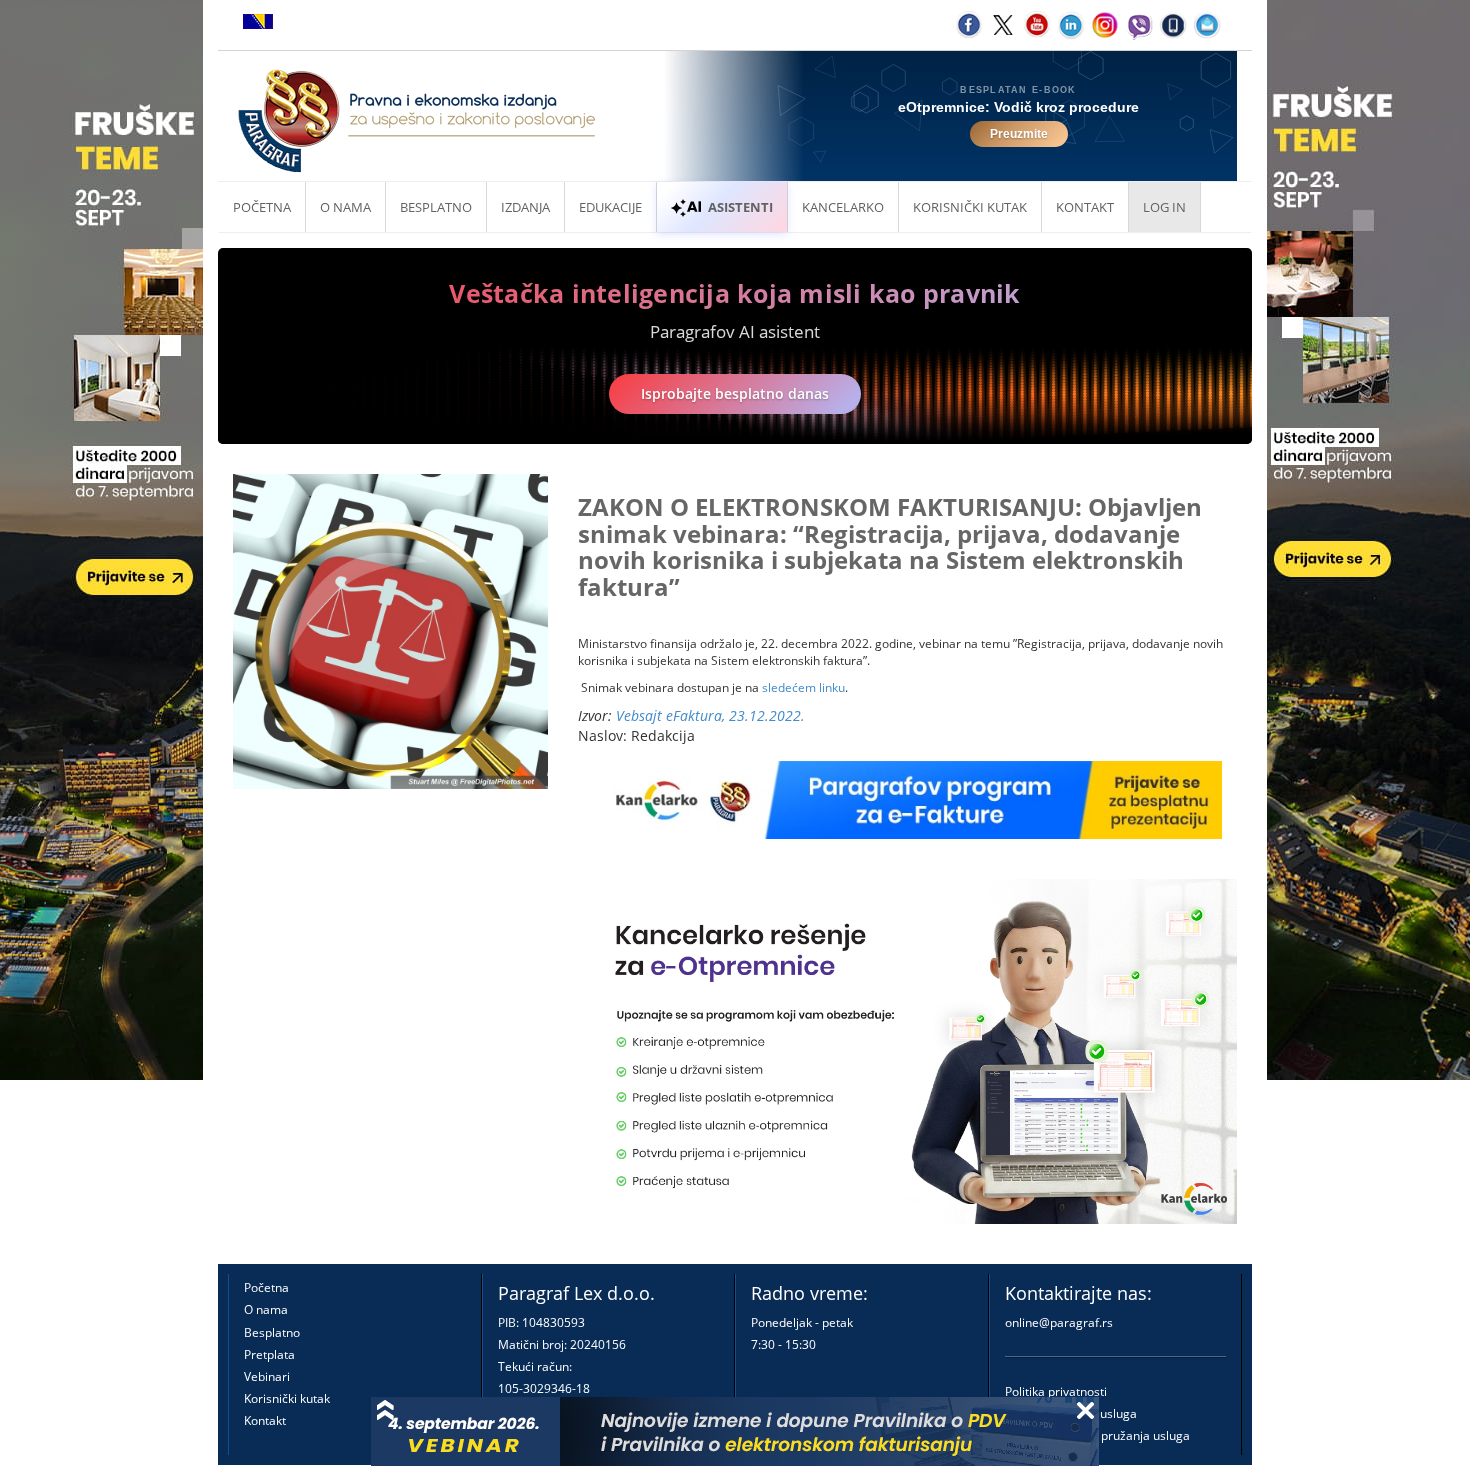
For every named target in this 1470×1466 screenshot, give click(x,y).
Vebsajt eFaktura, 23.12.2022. (710, 715)
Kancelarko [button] (843, 207)
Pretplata (269, 1354)
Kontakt (265, 1420)
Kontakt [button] (1085, 207)
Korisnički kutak (287, 1398)
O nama (345, 207)
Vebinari (267, 1376)
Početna (262, 207)
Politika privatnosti (1056, 1391)
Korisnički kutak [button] (970, 207)
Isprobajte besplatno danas (735, 393)
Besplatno (436, 207)
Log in (1164, 207)
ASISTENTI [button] (740, 207)
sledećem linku (803, 687)
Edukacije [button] (610, 207)
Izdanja (525, 207)
